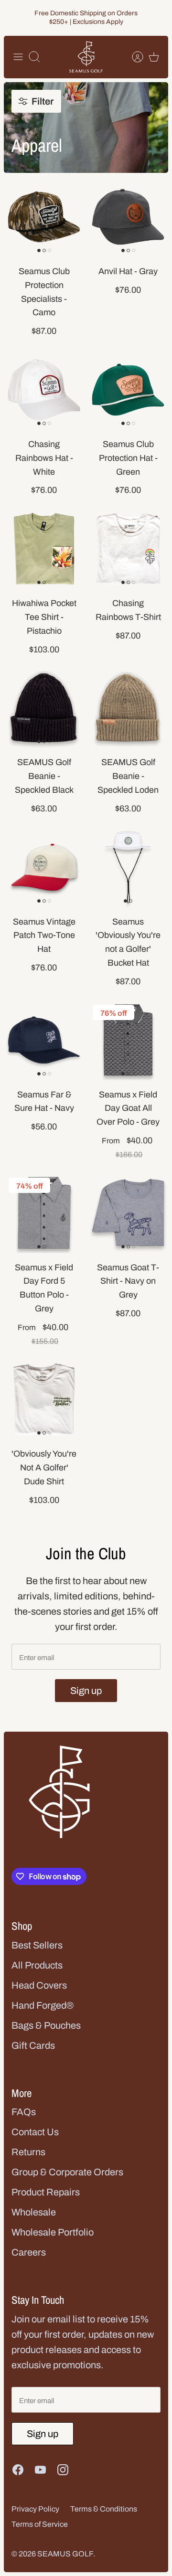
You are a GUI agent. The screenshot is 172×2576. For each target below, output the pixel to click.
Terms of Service (40, 2524)
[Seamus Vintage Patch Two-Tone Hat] (44, 867)
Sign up (86, 1691)
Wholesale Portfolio (53, 2232)
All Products (37, 1965)
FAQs (24, 2112)
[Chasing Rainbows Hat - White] (44, 390)
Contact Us (35, 2132)
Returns (28, 2152)
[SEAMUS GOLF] (86, 57)
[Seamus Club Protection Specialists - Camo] (44, 217)
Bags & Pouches (46, 2025)
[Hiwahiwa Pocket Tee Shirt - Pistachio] (44, 549)
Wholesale (34, 2212)
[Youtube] (40, 2470)
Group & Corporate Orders (67, 2172)
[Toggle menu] (18, 57)
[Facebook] (18, 2470)
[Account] (133, 57)
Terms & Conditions (104, 2509)
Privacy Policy (35, 2509)
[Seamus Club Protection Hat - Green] (128, 390)
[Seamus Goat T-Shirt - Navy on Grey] (128, 1213)
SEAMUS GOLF (65, 2554)
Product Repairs (46, 2192)
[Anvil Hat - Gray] (128, 217)
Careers (29, 2252)
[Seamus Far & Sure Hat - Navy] (44, 1040)
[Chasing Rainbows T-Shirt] (128, 549)
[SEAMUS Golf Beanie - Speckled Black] (44, 708)
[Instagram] (63, 2470)
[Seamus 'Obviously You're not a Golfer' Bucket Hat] (128, 867)
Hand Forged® (43, 2005)
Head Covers (39, 1985)
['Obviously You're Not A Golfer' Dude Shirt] (44, 1399)
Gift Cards (33, 2045)
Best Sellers (37, 1945)
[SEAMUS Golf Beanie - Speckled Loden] (128, 708)
